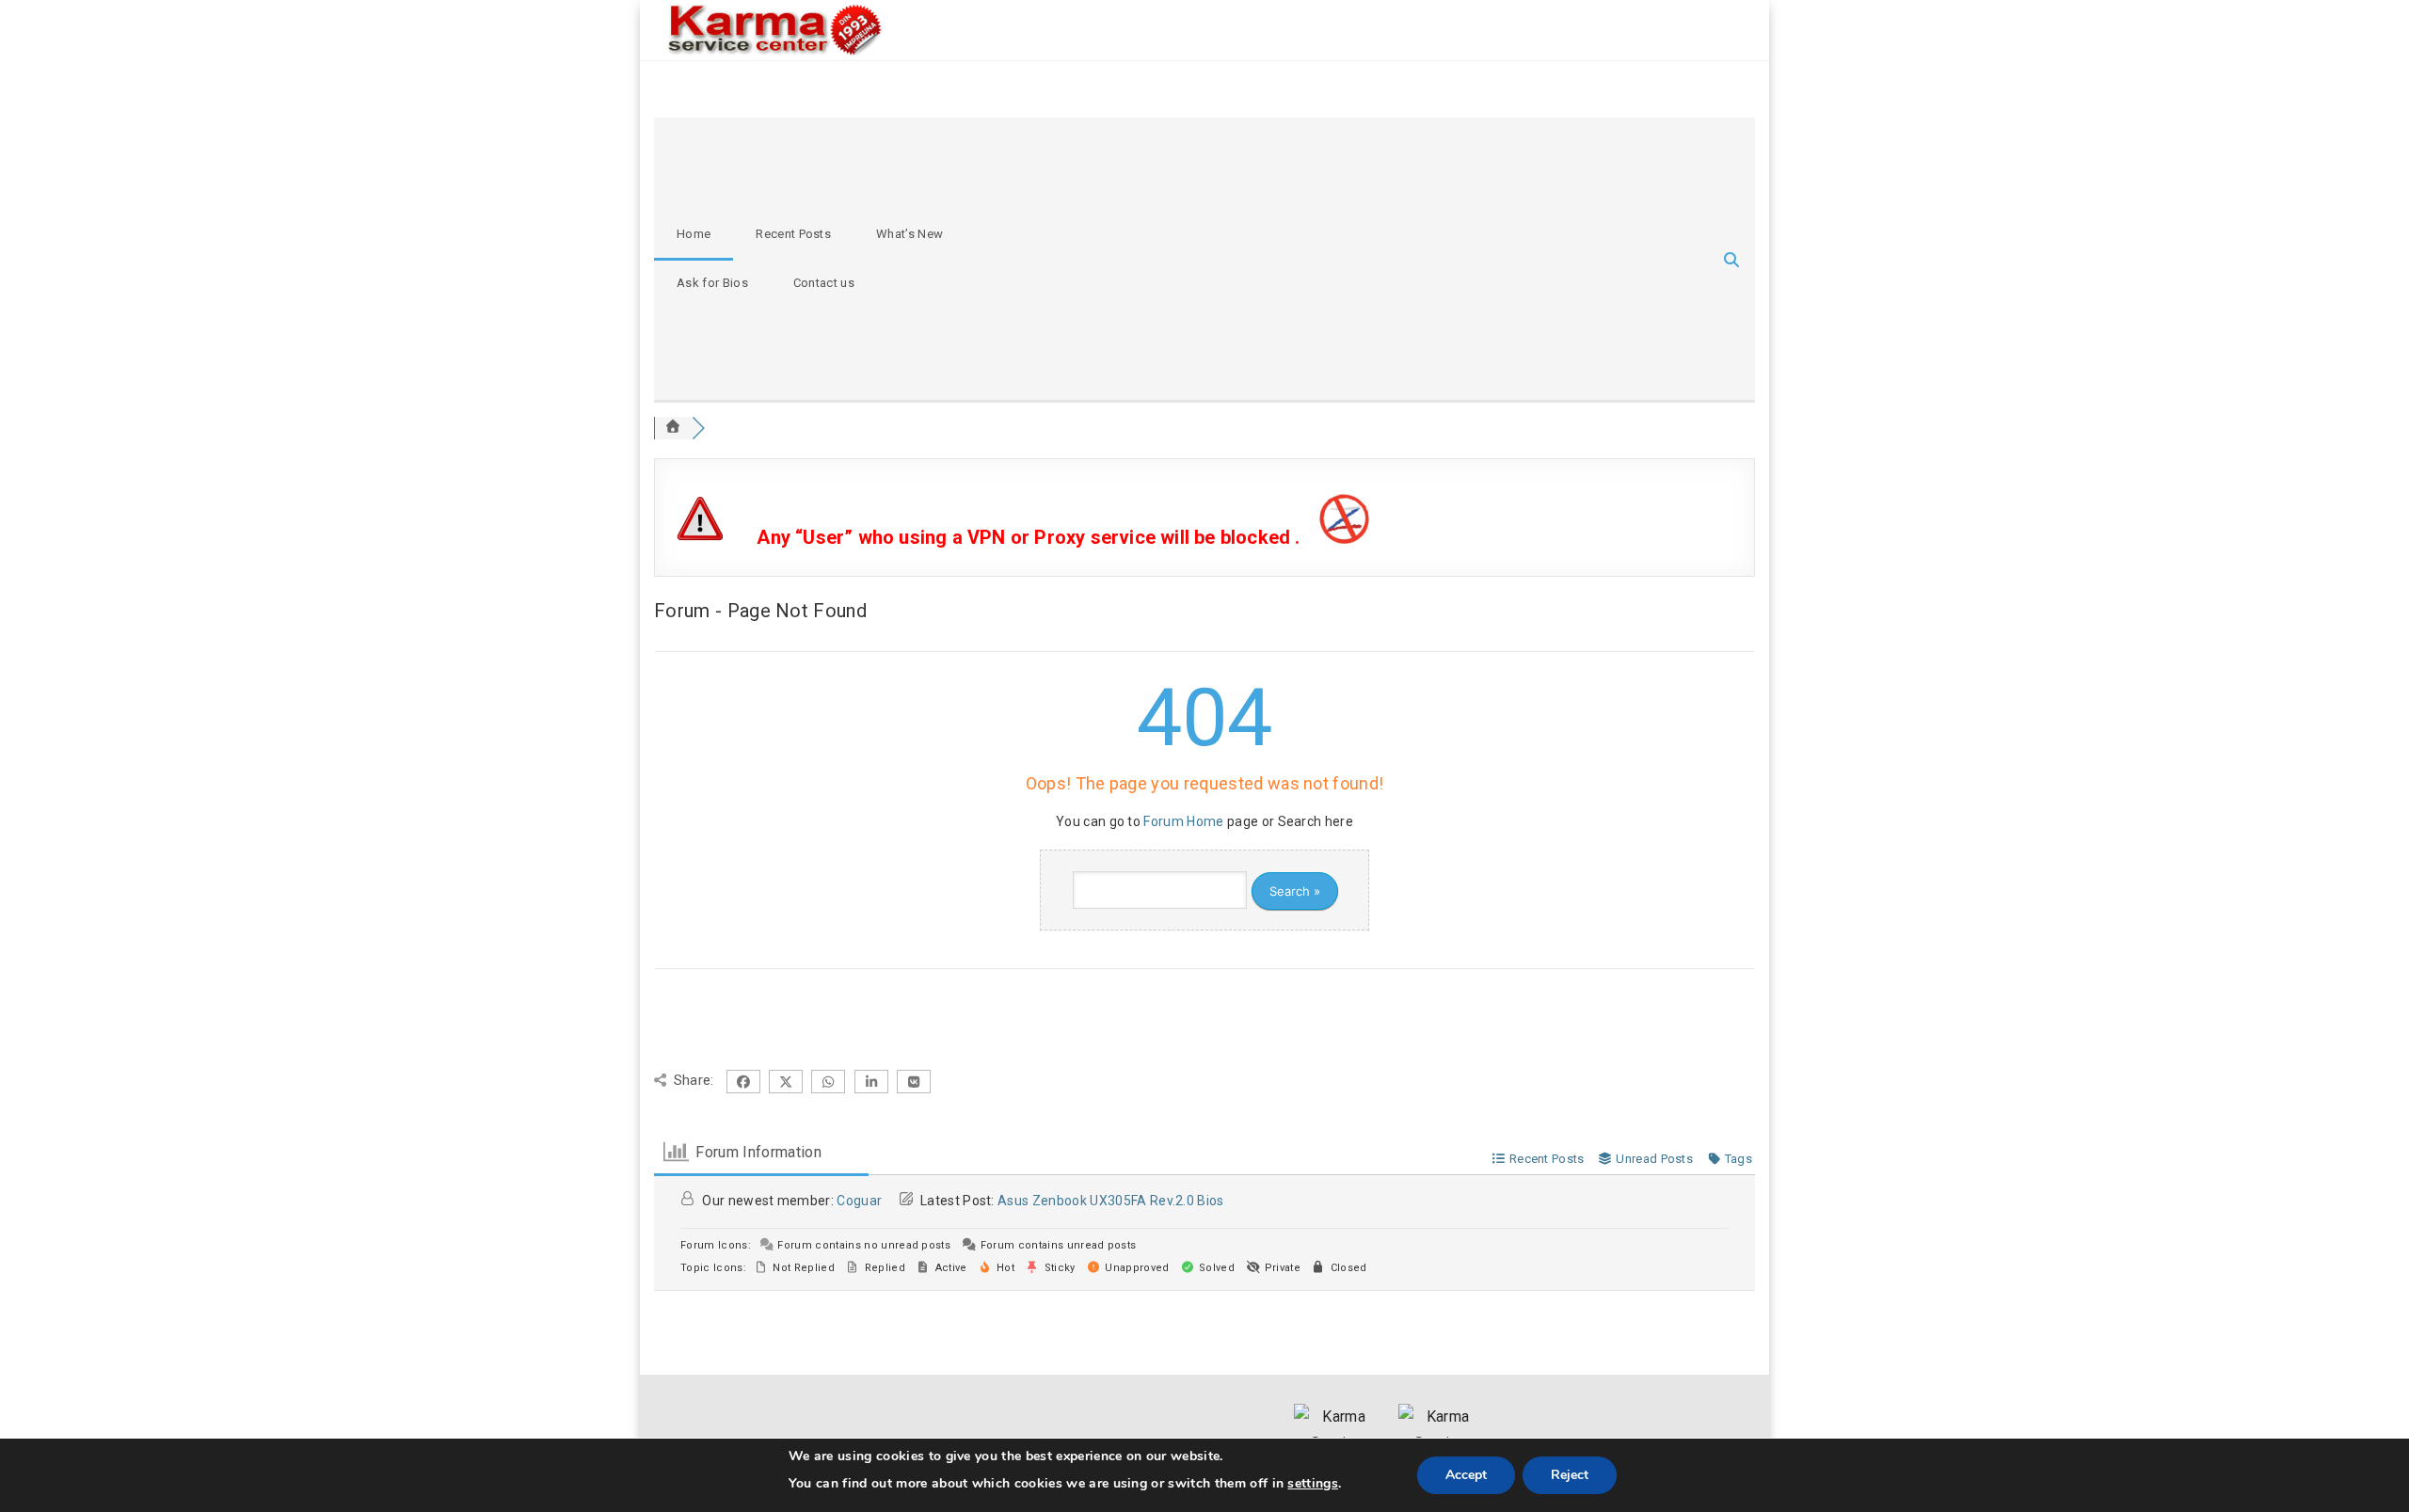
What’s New (909, 234)
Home (694, 234)
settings (1313, 1483)
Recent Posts (793, 234)
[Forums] (673, 428)
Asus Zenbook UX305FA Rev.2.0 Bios (1111, 1201)
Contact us (824, 283)
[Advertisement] (1309, 259)
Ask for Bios (712, 283)
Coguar (859, 1201)
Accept (1466, 1475)
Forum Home (1183, 821)
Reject (1570, 1475)
